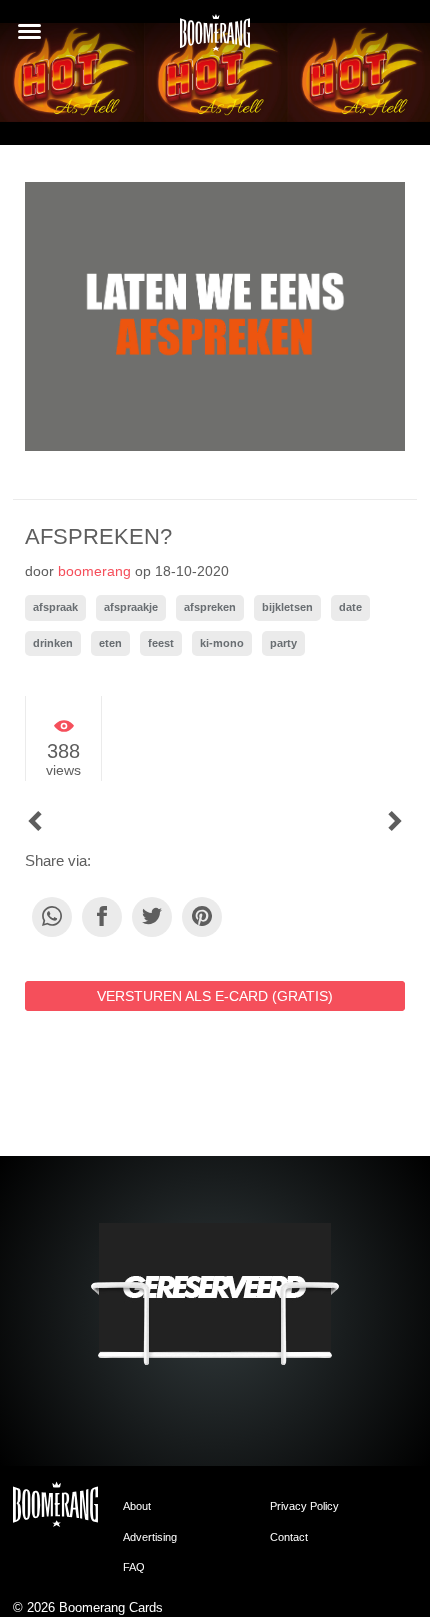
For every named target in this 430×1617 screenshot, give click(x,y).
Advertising (150, 1537)
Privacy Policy (304, 1506)
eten (110, 643)
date (350, 607)
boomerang (94, 571)
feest (161, 643)
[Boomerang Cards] (215, 39)
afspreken (210, 607)
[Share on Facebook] (102, 917)
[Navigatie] (29, 31)
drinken (53, 643)
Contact (289, 1537)
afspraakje (131, 607)
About (137, 1506)
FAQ (134, 1567)
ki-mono (222, 643)
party (283, 643)
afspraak (55, 607)
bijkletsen (287, 607)
